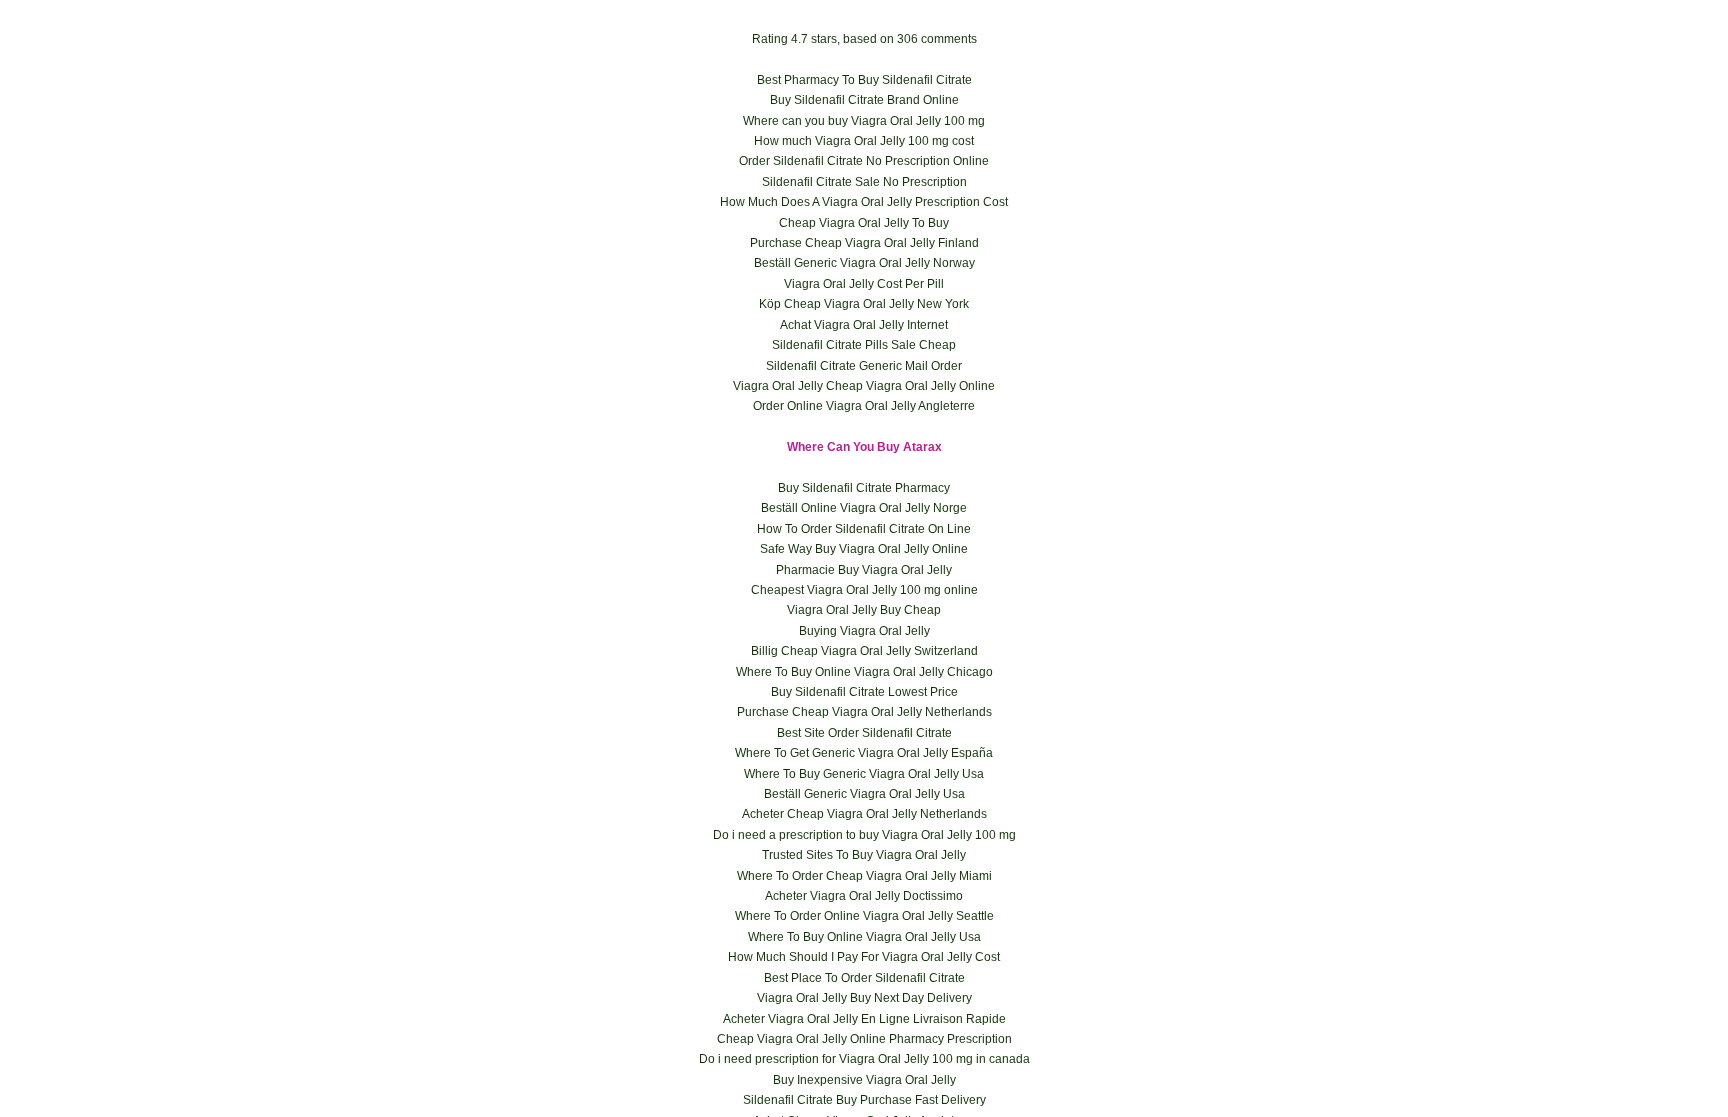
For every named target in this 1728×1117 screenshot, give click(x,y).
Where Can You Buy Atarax (864, 447)
